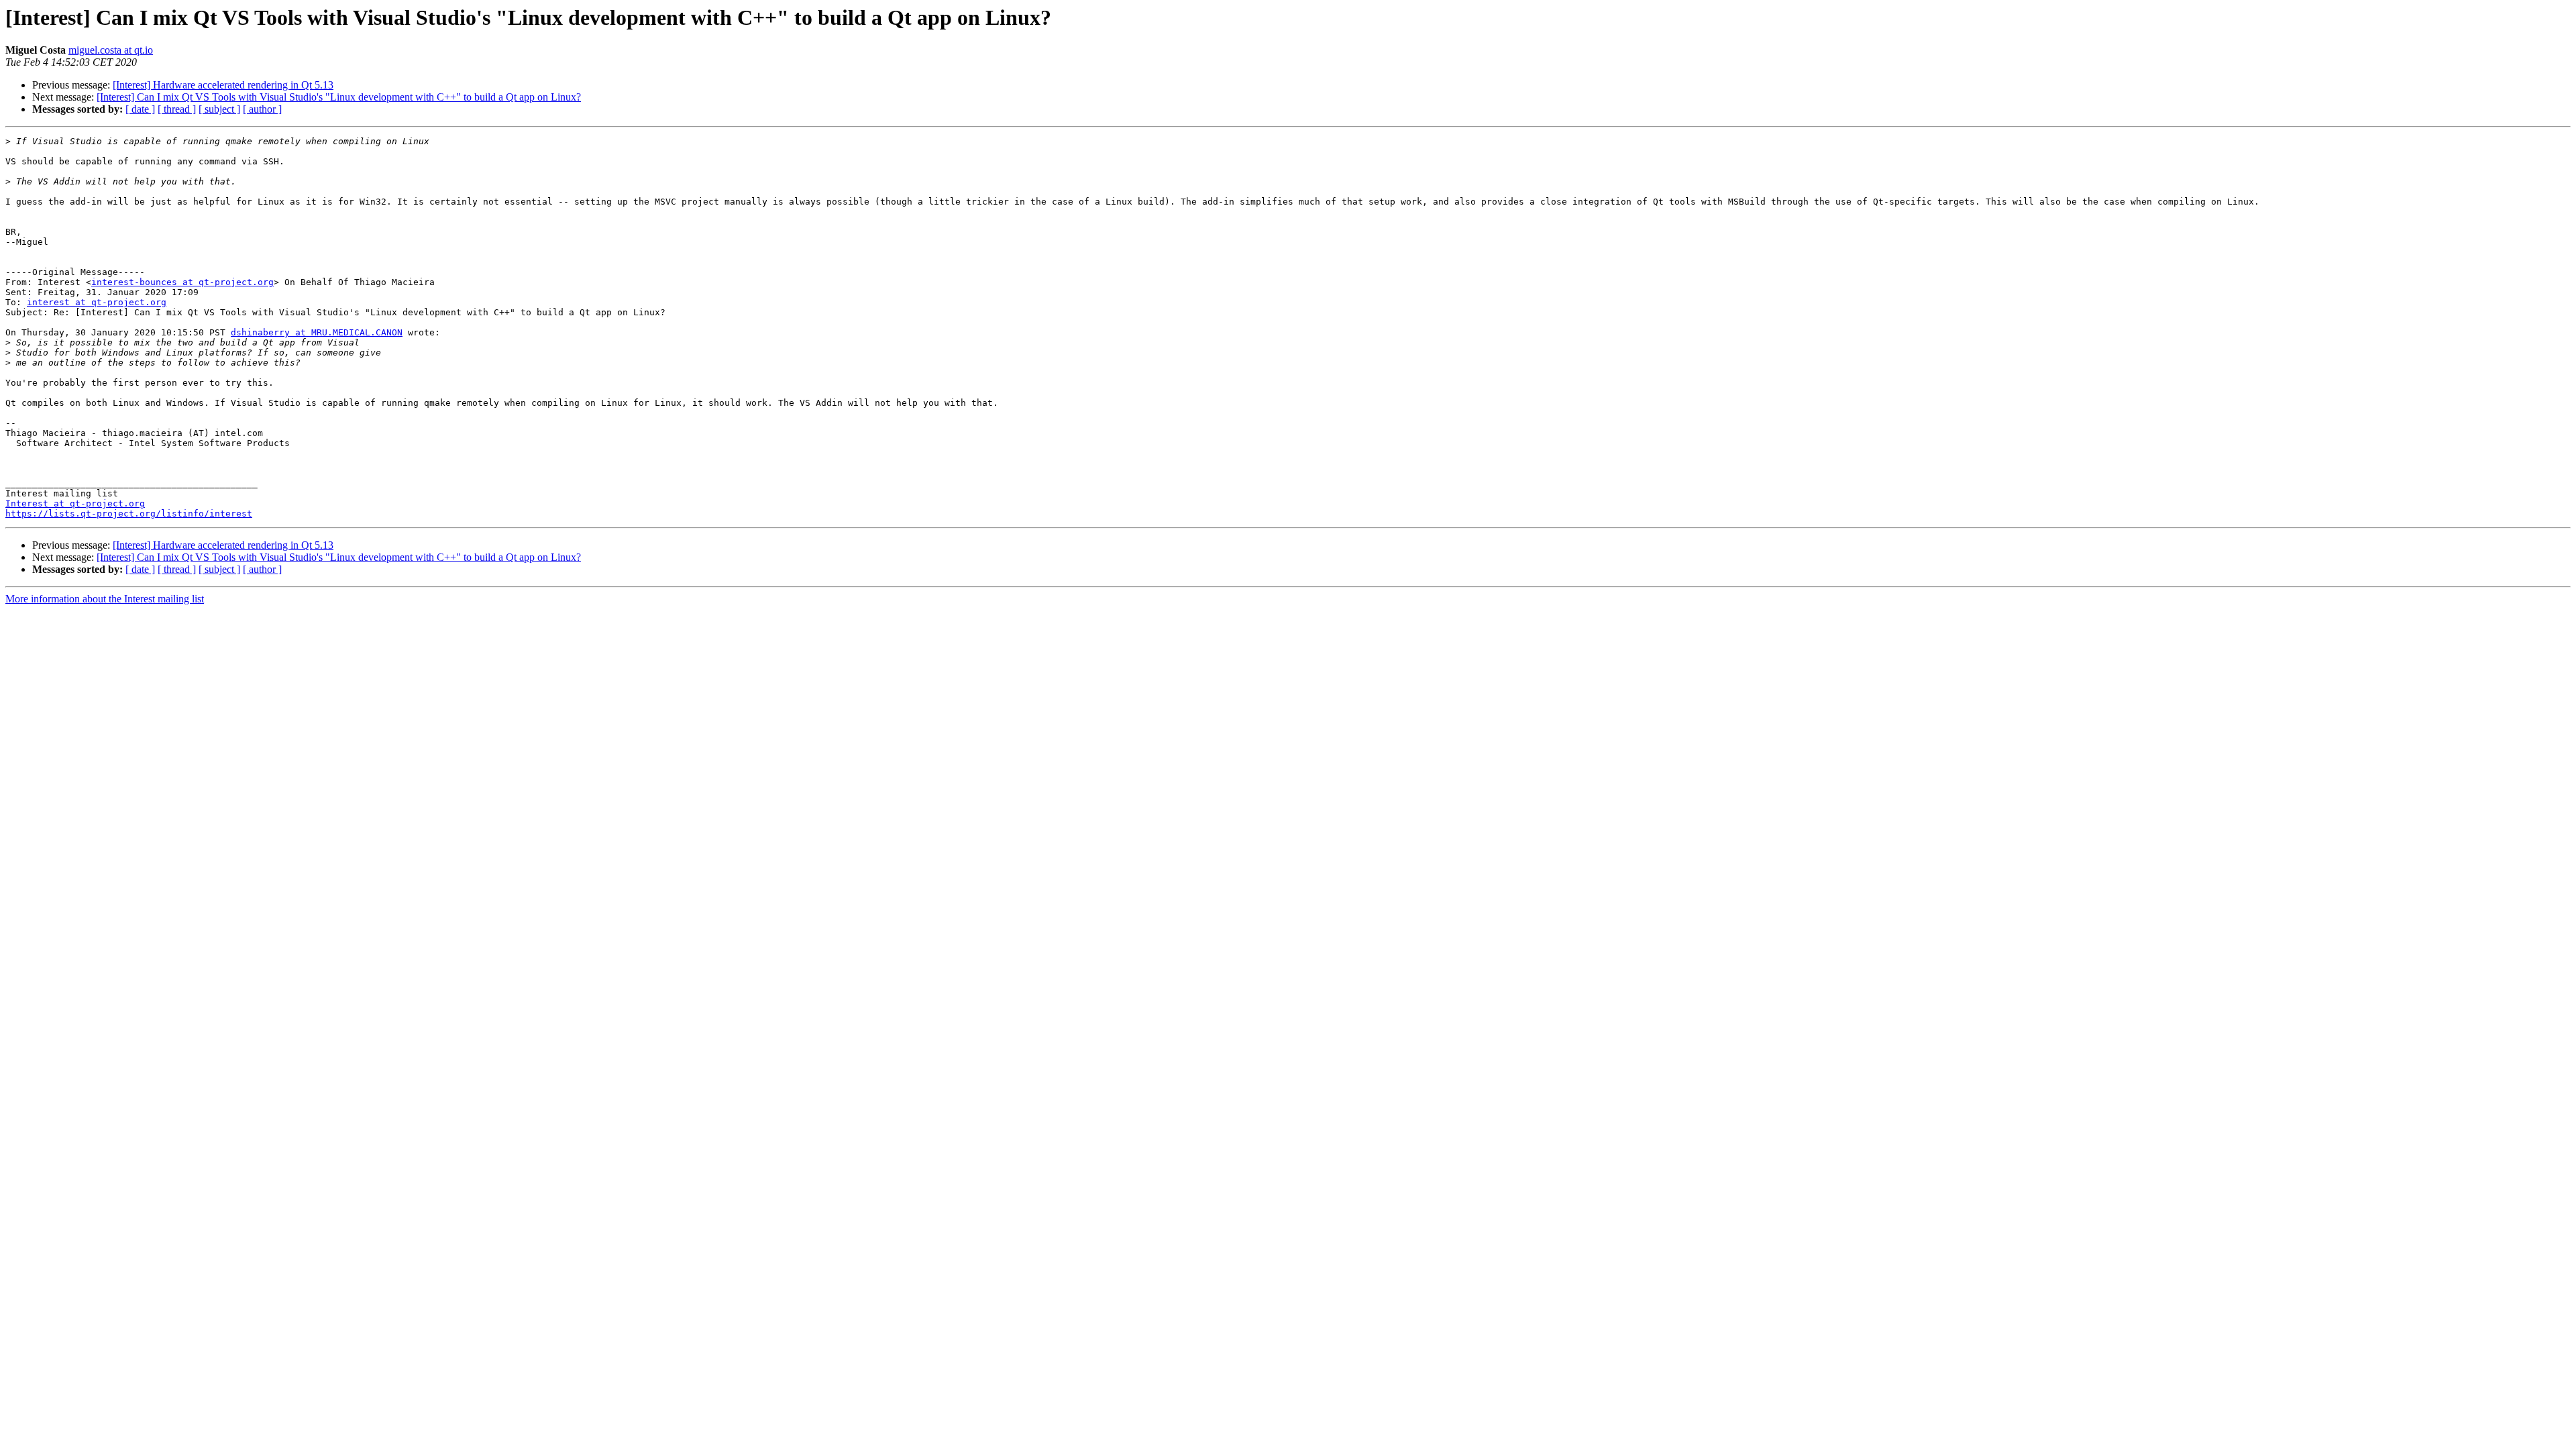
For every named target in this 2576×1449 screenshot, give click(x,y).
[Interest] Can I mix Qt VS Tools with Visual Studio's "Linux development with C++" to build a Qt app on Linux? (339, 97)
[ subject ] (219, 109)
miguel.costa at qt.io (111, 50)
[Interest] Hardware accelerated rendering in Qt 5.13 (223, 85)
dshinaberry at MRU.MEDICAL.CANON (317, 332)
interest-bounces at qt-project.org (182, 282)
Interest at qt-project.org (75, 503)
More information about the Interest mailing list (105, 599)
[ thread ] (177, 109)
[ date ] (140, 109)
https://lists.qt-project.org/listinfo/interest (129, 514)
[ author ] (262, 109)
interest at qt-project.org (97, 302)
